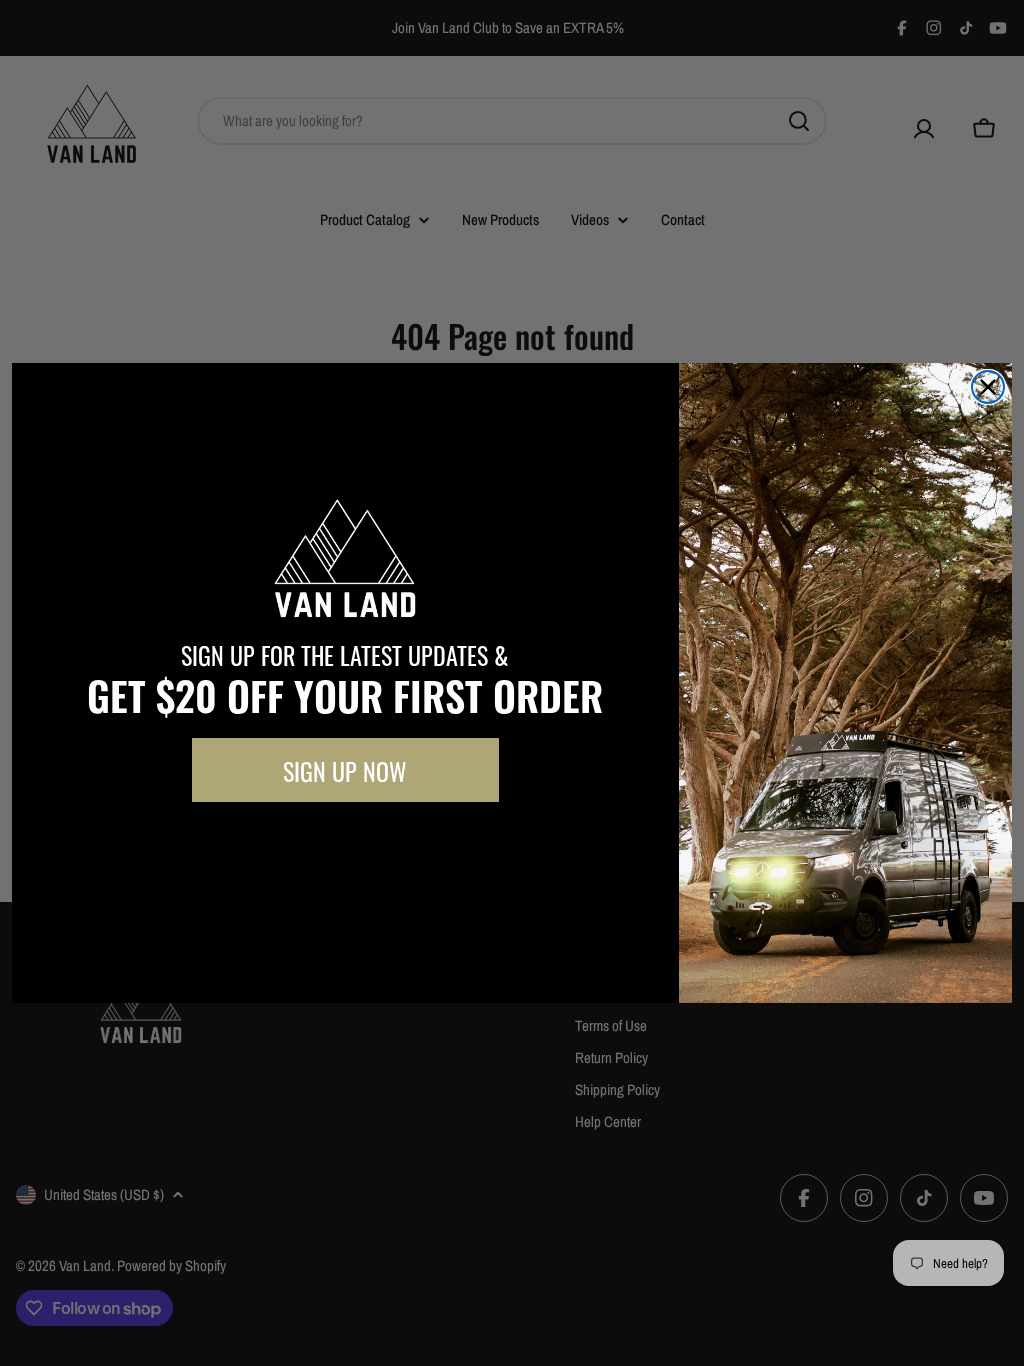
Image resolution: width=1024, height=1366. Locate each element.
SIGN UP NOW (345, 770)
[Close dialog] (988, 387)
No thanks (345, 847)
